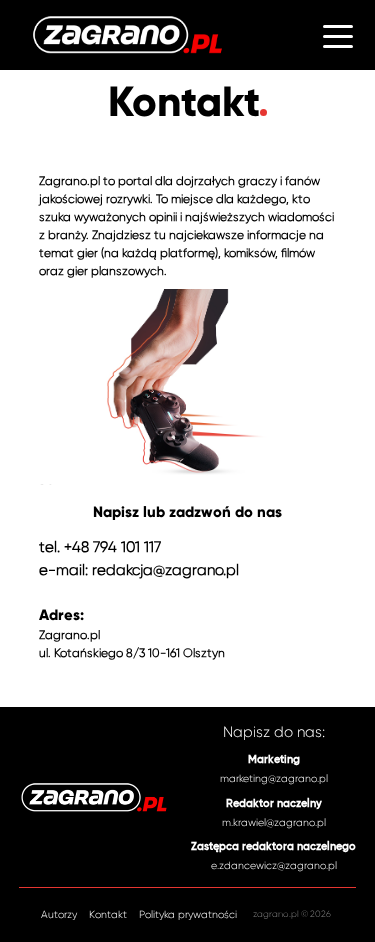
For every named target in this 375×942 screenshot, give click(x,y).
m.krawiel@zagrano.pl (274, 822)
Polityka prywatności (188, 915)
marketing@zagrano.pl (274, 778)
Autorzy (59, 915)
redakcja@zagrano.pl (165, 570)
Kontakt (108, 915)
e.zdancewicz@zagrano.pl (274, 865)
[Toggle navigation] (337, 35)
